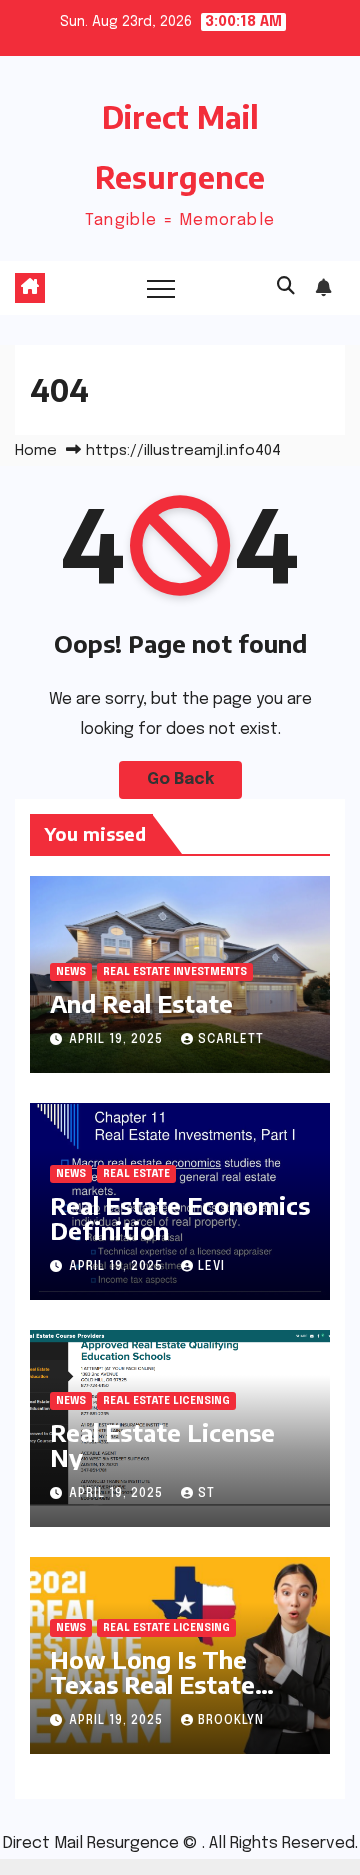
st (206, 1494)
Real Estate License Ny (162, 1444)
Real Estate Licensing (166, 1401)
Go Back (180, 779)
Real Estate (136, 1174)
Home (36, 451)
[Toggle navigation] (161, 288)
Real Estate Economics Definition (180, 1217)
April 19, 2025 (118, 1040)
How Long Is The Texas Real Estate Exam (152, 1684)
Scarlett (231, 1040)
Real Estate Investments (175, 972)
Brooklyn (231, 1721)
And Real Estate (141, 1003)
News (71, 972)
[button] (286, 287)
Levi (211, 1267)
